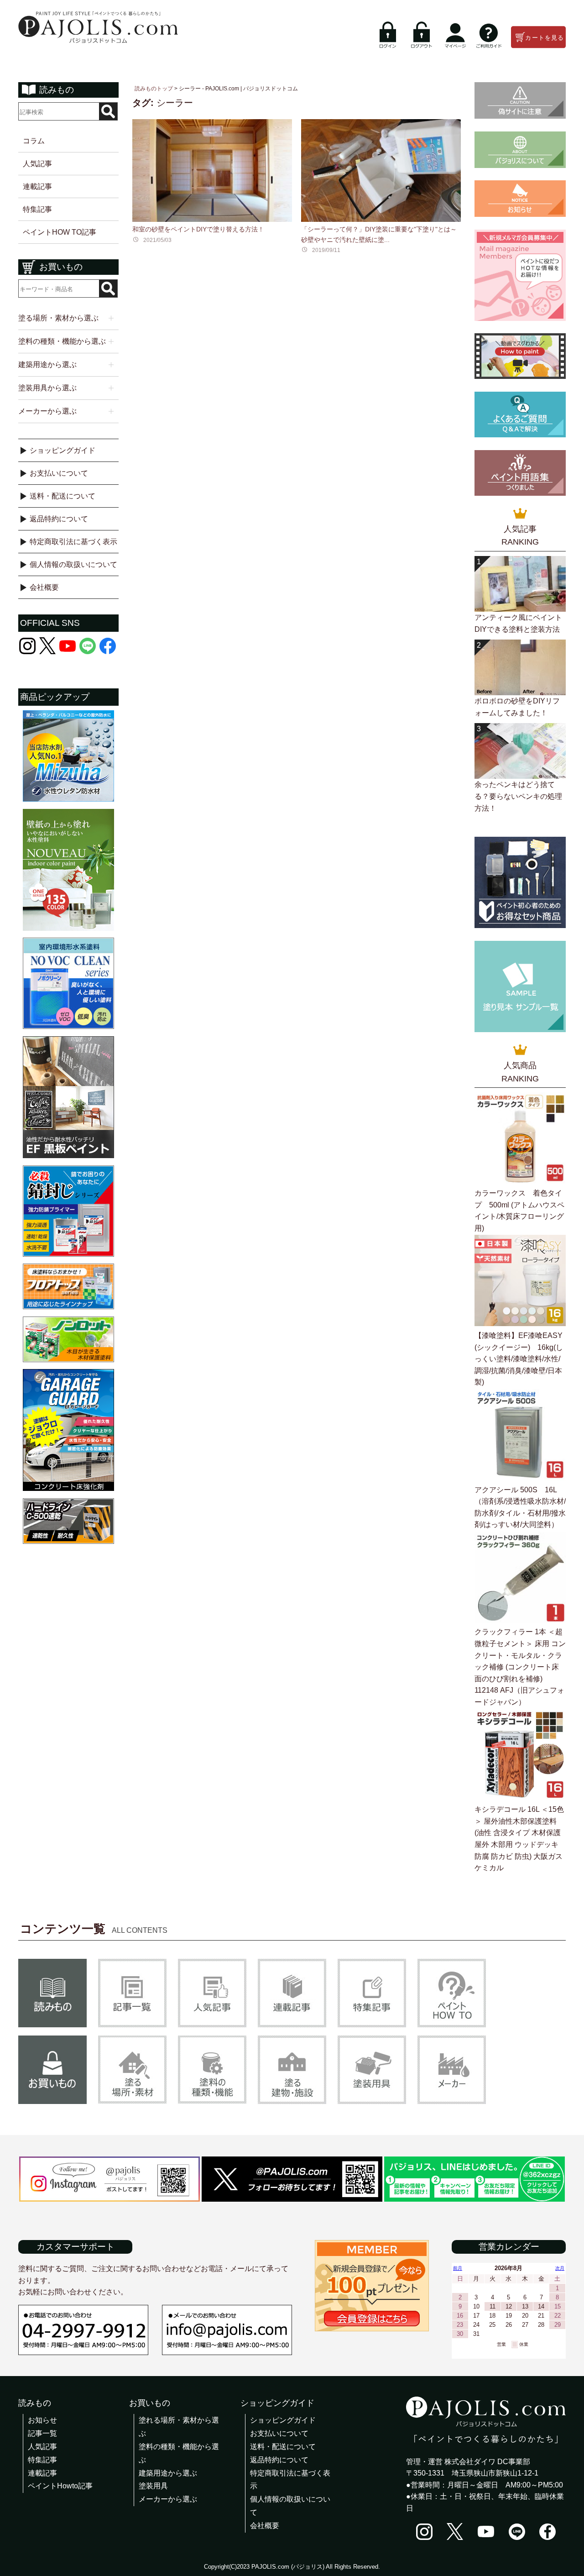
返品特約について (59, 519)
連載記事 (37, 186)
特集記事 (37, 209)
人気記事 (37, 164)
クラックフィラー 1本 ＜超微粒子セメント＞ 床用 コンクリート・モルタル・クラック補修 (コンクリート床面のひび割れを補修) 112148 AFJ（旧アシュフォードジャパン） (520, 1667)
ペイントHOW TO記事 (60, 232)
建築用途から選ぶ (168, 2473)
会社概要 (44, 587)
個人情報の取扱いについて (73, 564)
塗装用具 (153, 2486)
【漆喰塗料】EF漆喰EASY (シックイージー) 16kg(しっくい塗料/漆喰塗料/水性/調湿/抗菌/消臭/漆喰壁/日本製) (519, 1359)
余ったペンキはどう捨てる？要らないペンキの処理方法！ (518, 796)
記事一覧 (42, 2433)
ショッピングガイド (63, 450)
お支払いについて (59, 473)
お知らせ (42, 2420)
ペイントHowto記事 (60, 2486)
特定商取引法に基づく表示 (73, 542)
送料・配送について (63, 496)
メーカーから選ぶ (168, 2499)
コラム (34, 141)
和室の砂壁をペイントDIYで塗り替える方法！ (198, 229)
